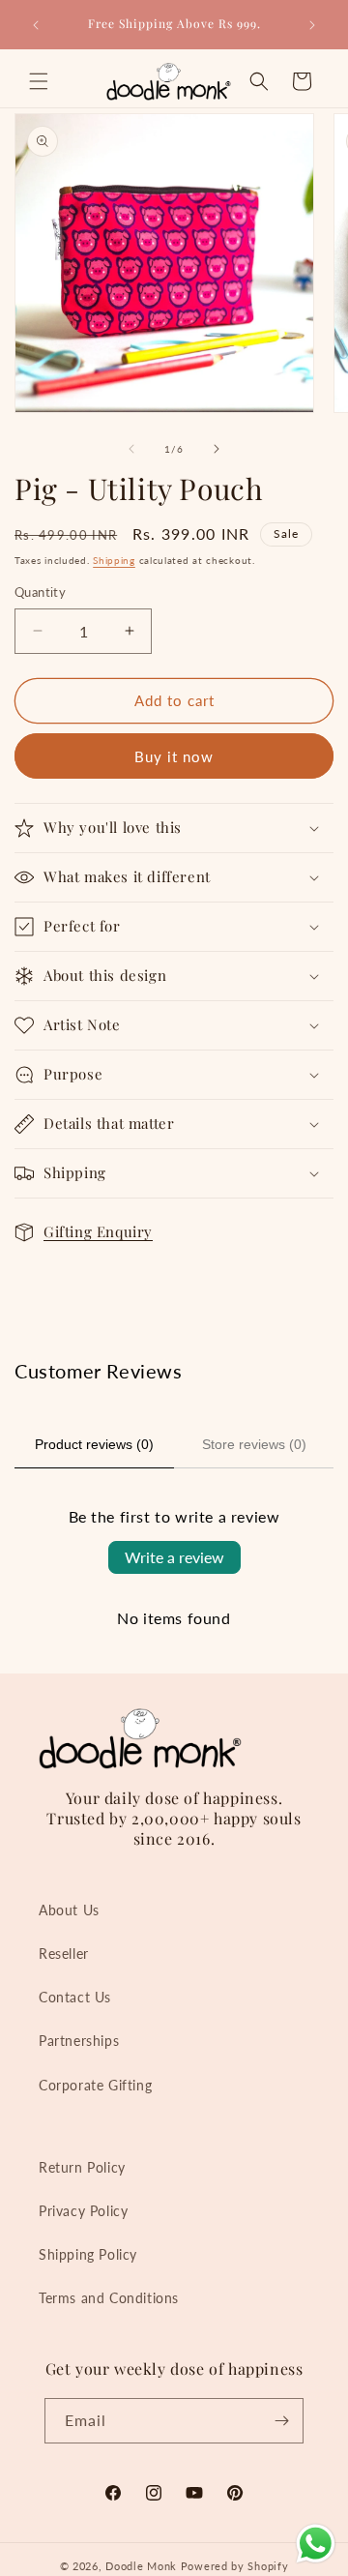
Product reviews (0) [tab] (94, 1444)
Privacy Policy (83, 2211)
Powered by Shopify (235, 2566)
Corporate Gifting (95, 2085)
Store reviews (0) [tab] (254, 1444)
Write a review (174, 1557)
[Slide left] (131, 449)
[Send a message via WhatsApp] (316, 2544)
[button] (39, 81)
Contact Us (75, 1997)
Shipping (114, 560)
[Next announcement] (312, 25)
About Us (69, 1910)
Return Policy (82, 2167)
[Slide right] (217, 449)
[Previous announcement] (36, 25)
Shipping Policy (88, 2254)
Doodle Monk (141, 2566)
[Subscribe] (281, 2421)
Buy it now (174, 756)
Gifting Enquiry (98, 1231)
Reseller (64, 1954)
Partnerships (79, 2041)
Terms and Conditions (109, 2298)
